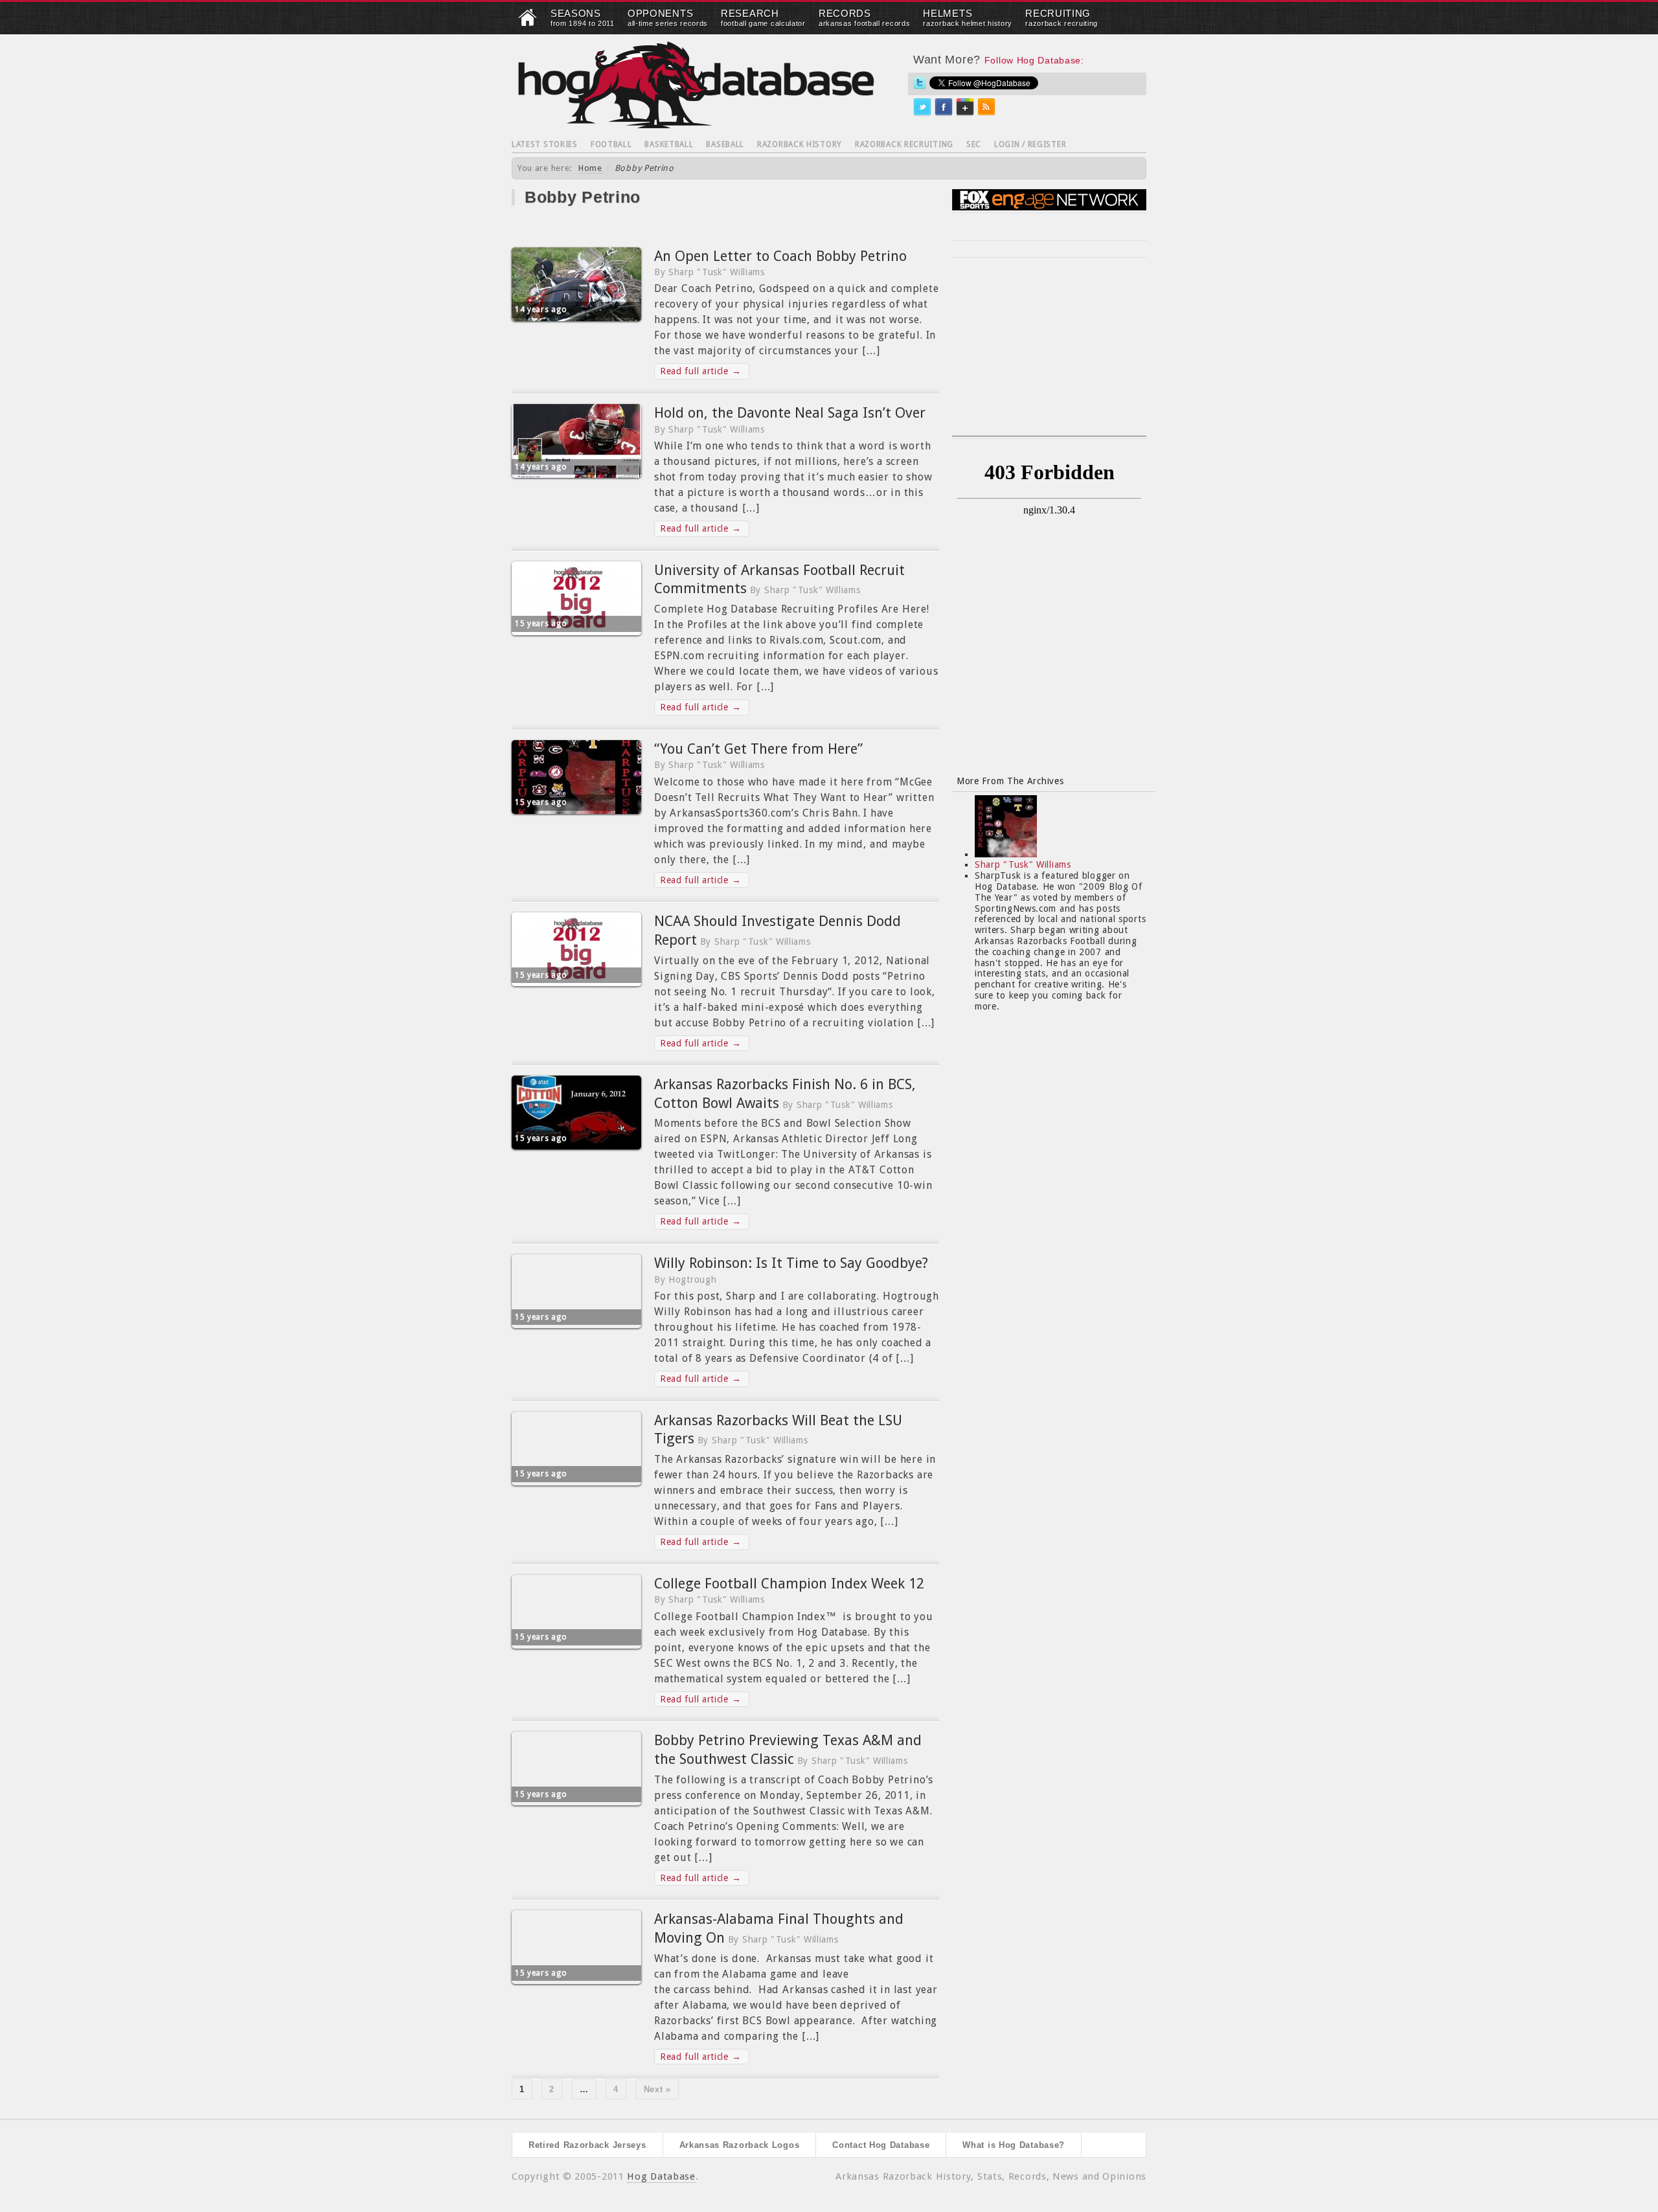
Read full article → (700, 371)
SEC (974, 144)
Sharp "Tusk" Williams (1023, 864)
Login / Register (1030, 144)
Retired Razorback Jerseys (587, 2145)
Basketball (669, 144)
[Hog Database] (696, 85)
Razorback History (800, 144)
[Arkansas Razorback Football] (528, 23)
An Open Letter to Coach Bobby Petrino (780, 256)
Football (611, 144)
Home (590, 168)
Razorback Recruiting (904, 144)
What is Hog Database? (1014, 2145)
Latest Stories (545, 144)
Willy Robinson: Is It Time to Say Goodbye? (791, 1263)
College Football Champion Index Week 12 (789, 1584)
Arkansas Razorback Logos (740, 2145)
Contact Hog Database (881, 2145)
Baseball (725, 144)
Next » (657, 2089)
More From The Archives (1010, 781)
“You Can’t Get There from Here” (758, 749)
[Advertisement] (1049, 355)
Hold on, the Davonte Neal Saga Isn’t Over (790, 413)
